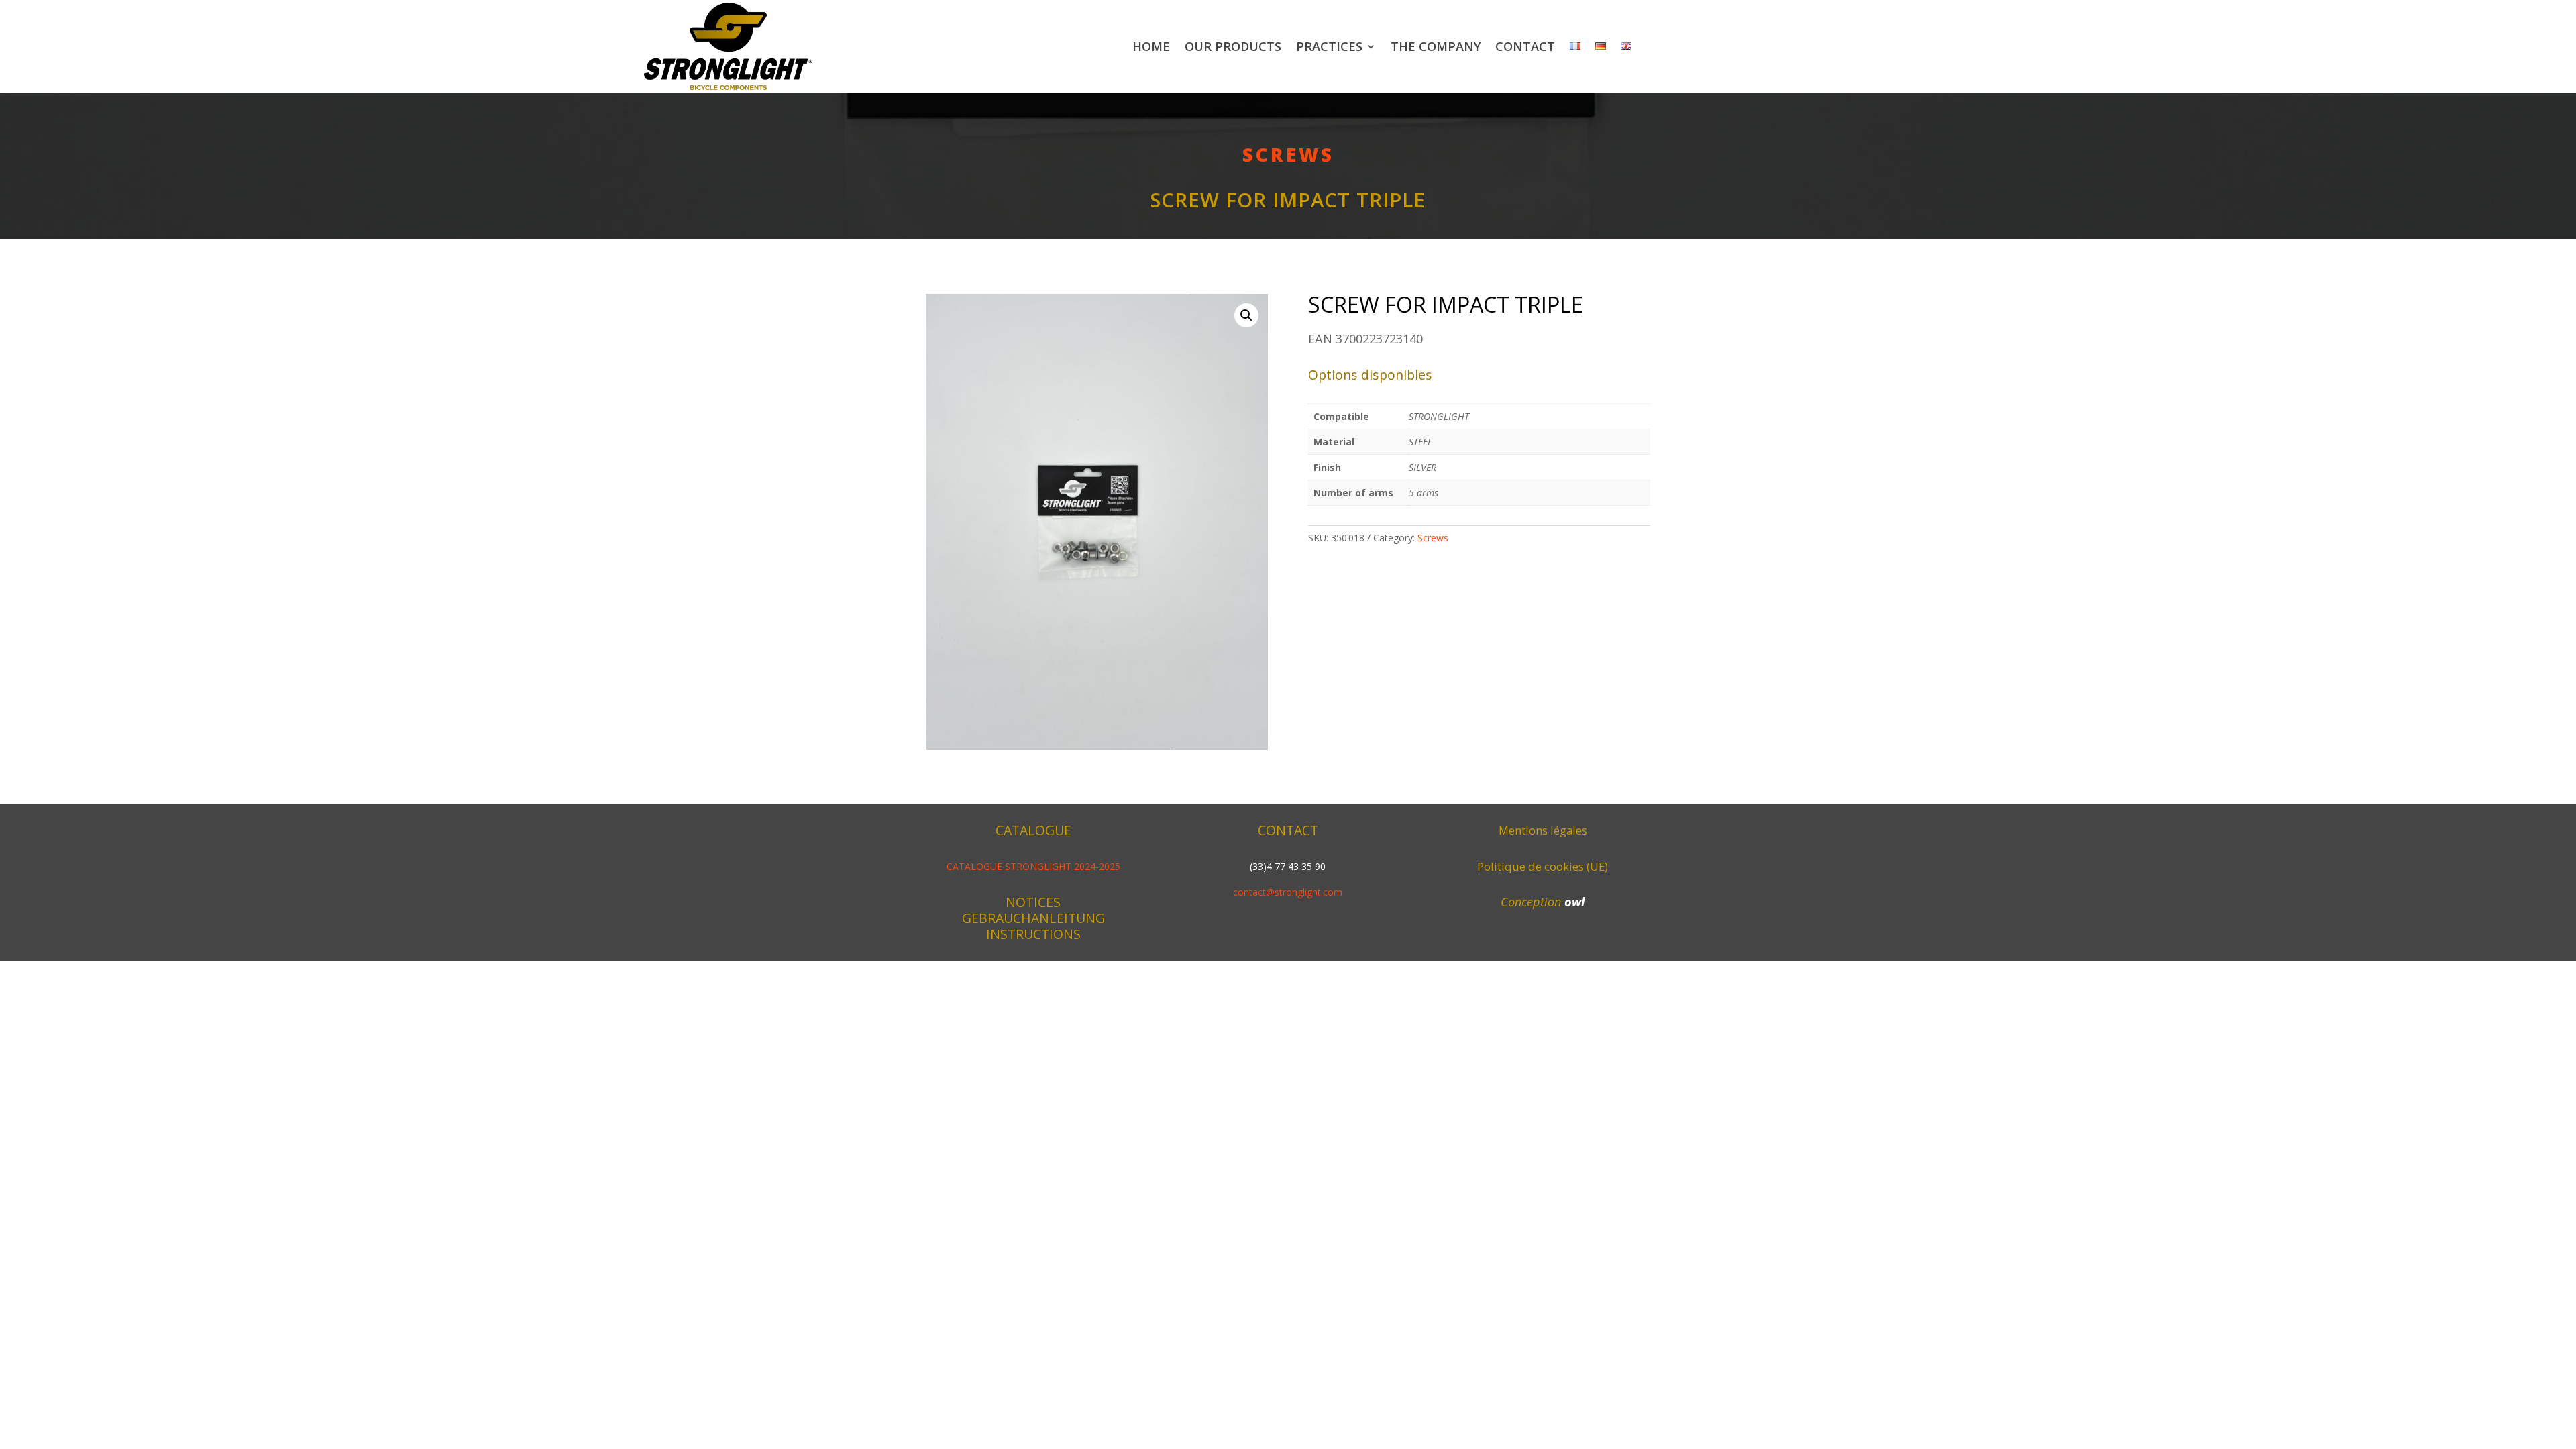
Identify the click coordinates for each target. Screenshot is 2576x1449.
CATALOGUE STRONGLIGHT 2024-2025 (1033, 866)
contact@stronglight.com (1288, 892)
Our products (1233, 46)
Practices (1329, 46)
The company (1436, 46)
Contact (1525, 46)
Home (1151, 46)
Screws (1288, 154)
